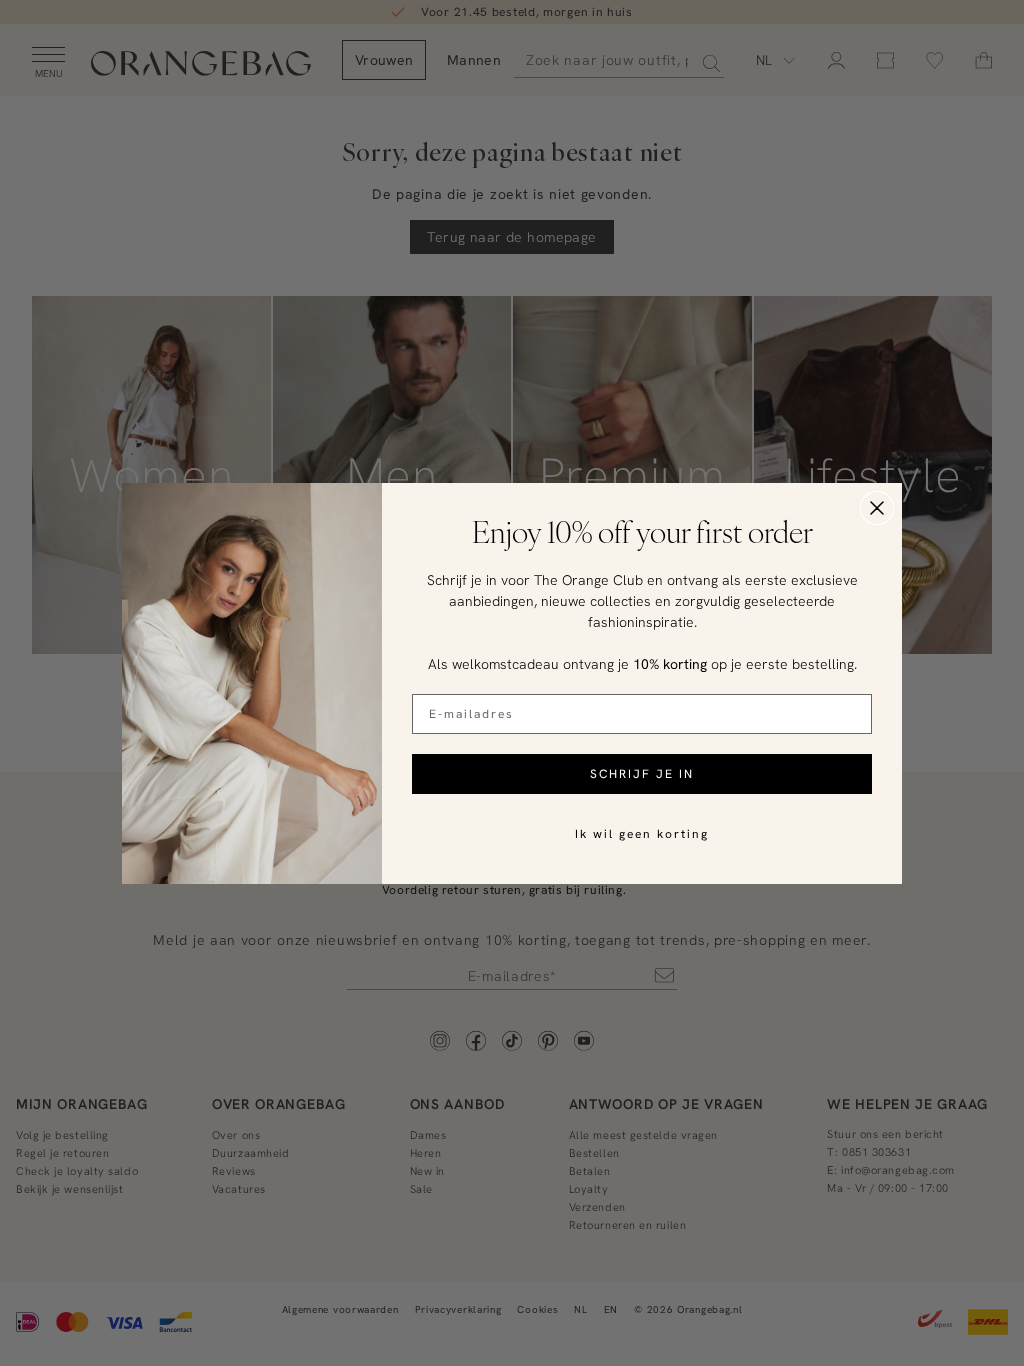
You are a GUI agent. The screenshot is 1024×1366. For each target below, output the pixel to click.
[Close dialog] (877, 508)
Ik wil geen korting (642, 833)
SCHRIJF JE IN (642, 773)
